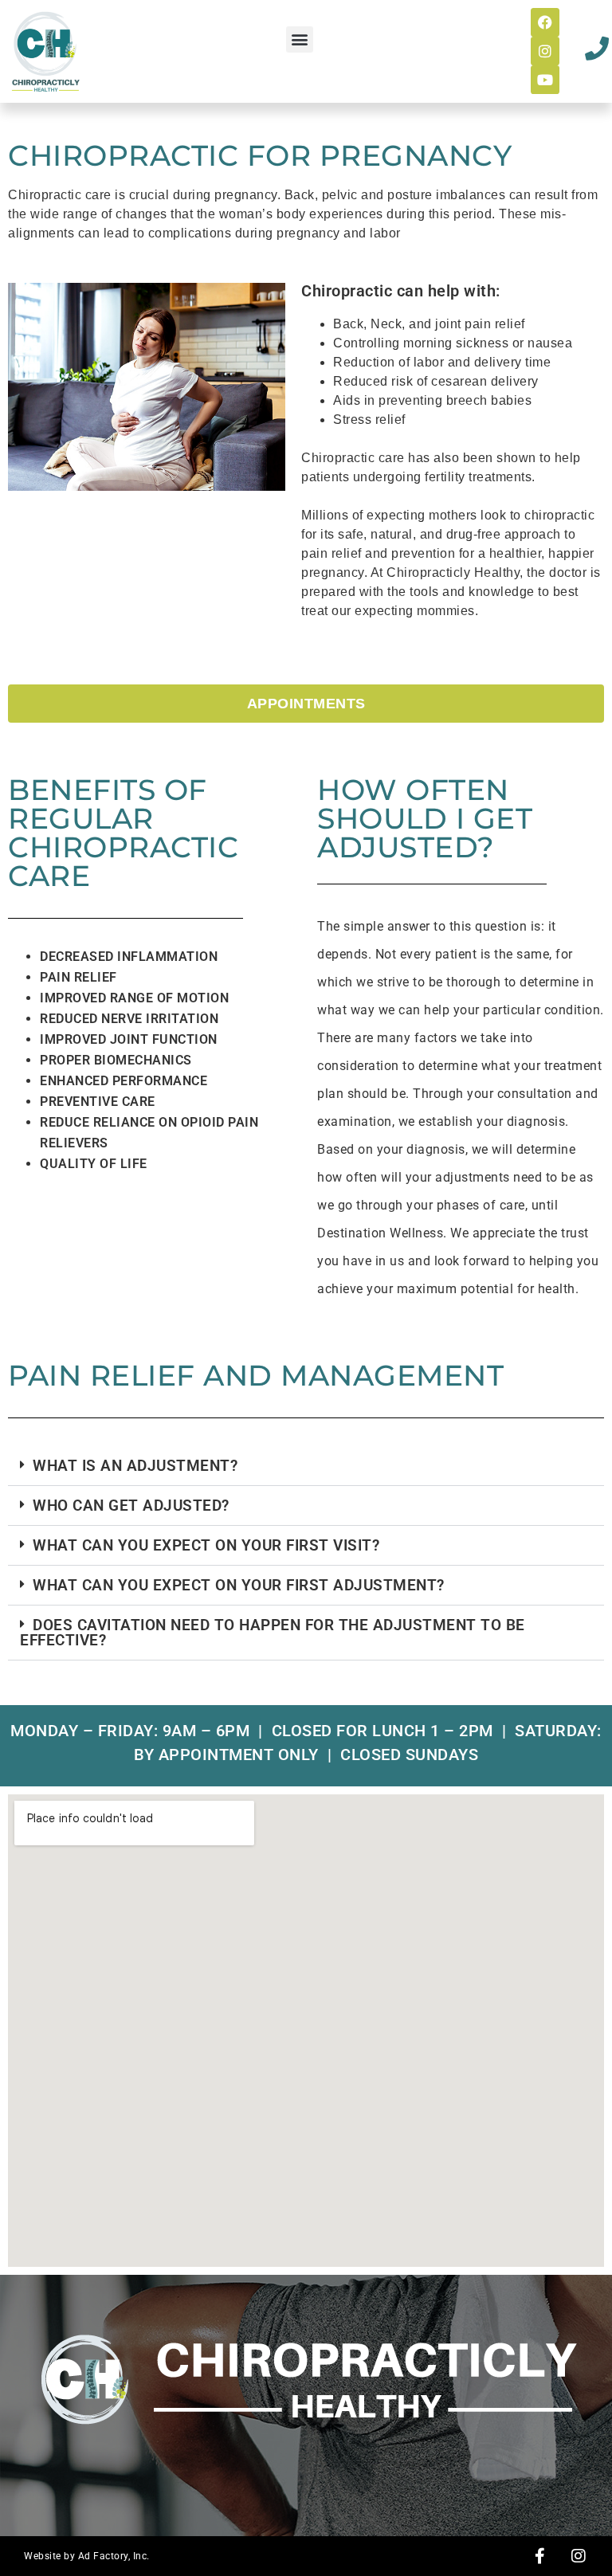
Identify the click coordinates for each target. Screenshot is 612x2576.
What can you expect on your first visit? (206, 1545)
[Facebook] (545, 22)
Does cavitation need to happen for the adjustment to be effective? (273, 1633)
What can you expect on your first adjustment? (239, 1585)
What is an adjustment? (135, 1466)
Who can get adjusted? (131, 1506)
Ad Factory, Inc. (114, 2556)
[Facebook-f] (540, 2556)
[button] (300, 39)
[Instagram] (545, 51)
